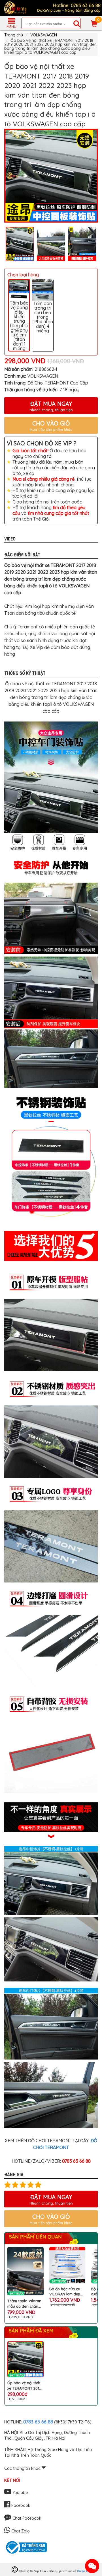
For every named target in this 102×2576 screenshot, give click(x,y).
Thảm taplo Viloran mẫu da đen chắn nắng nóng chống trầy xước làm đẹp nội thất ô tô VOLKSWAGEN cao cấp (24, 2303)
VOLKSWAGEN (44, 35)
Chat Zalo (20, 2531)
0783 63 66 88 (38, 2422)
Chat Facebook (26, 2518)
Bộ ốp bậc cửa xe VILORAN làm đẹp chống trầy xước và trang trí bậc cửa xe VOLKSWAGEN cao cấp (67, 2292)
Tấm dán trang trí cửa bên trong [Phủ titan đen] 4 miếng (43, 317)
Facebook (20, 2505)
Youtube (20, 2493)
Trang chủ (14, 35)
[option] (51, 176)
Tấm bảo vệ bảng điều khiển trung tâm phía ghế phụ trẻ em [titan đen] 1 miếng (19, 326)
